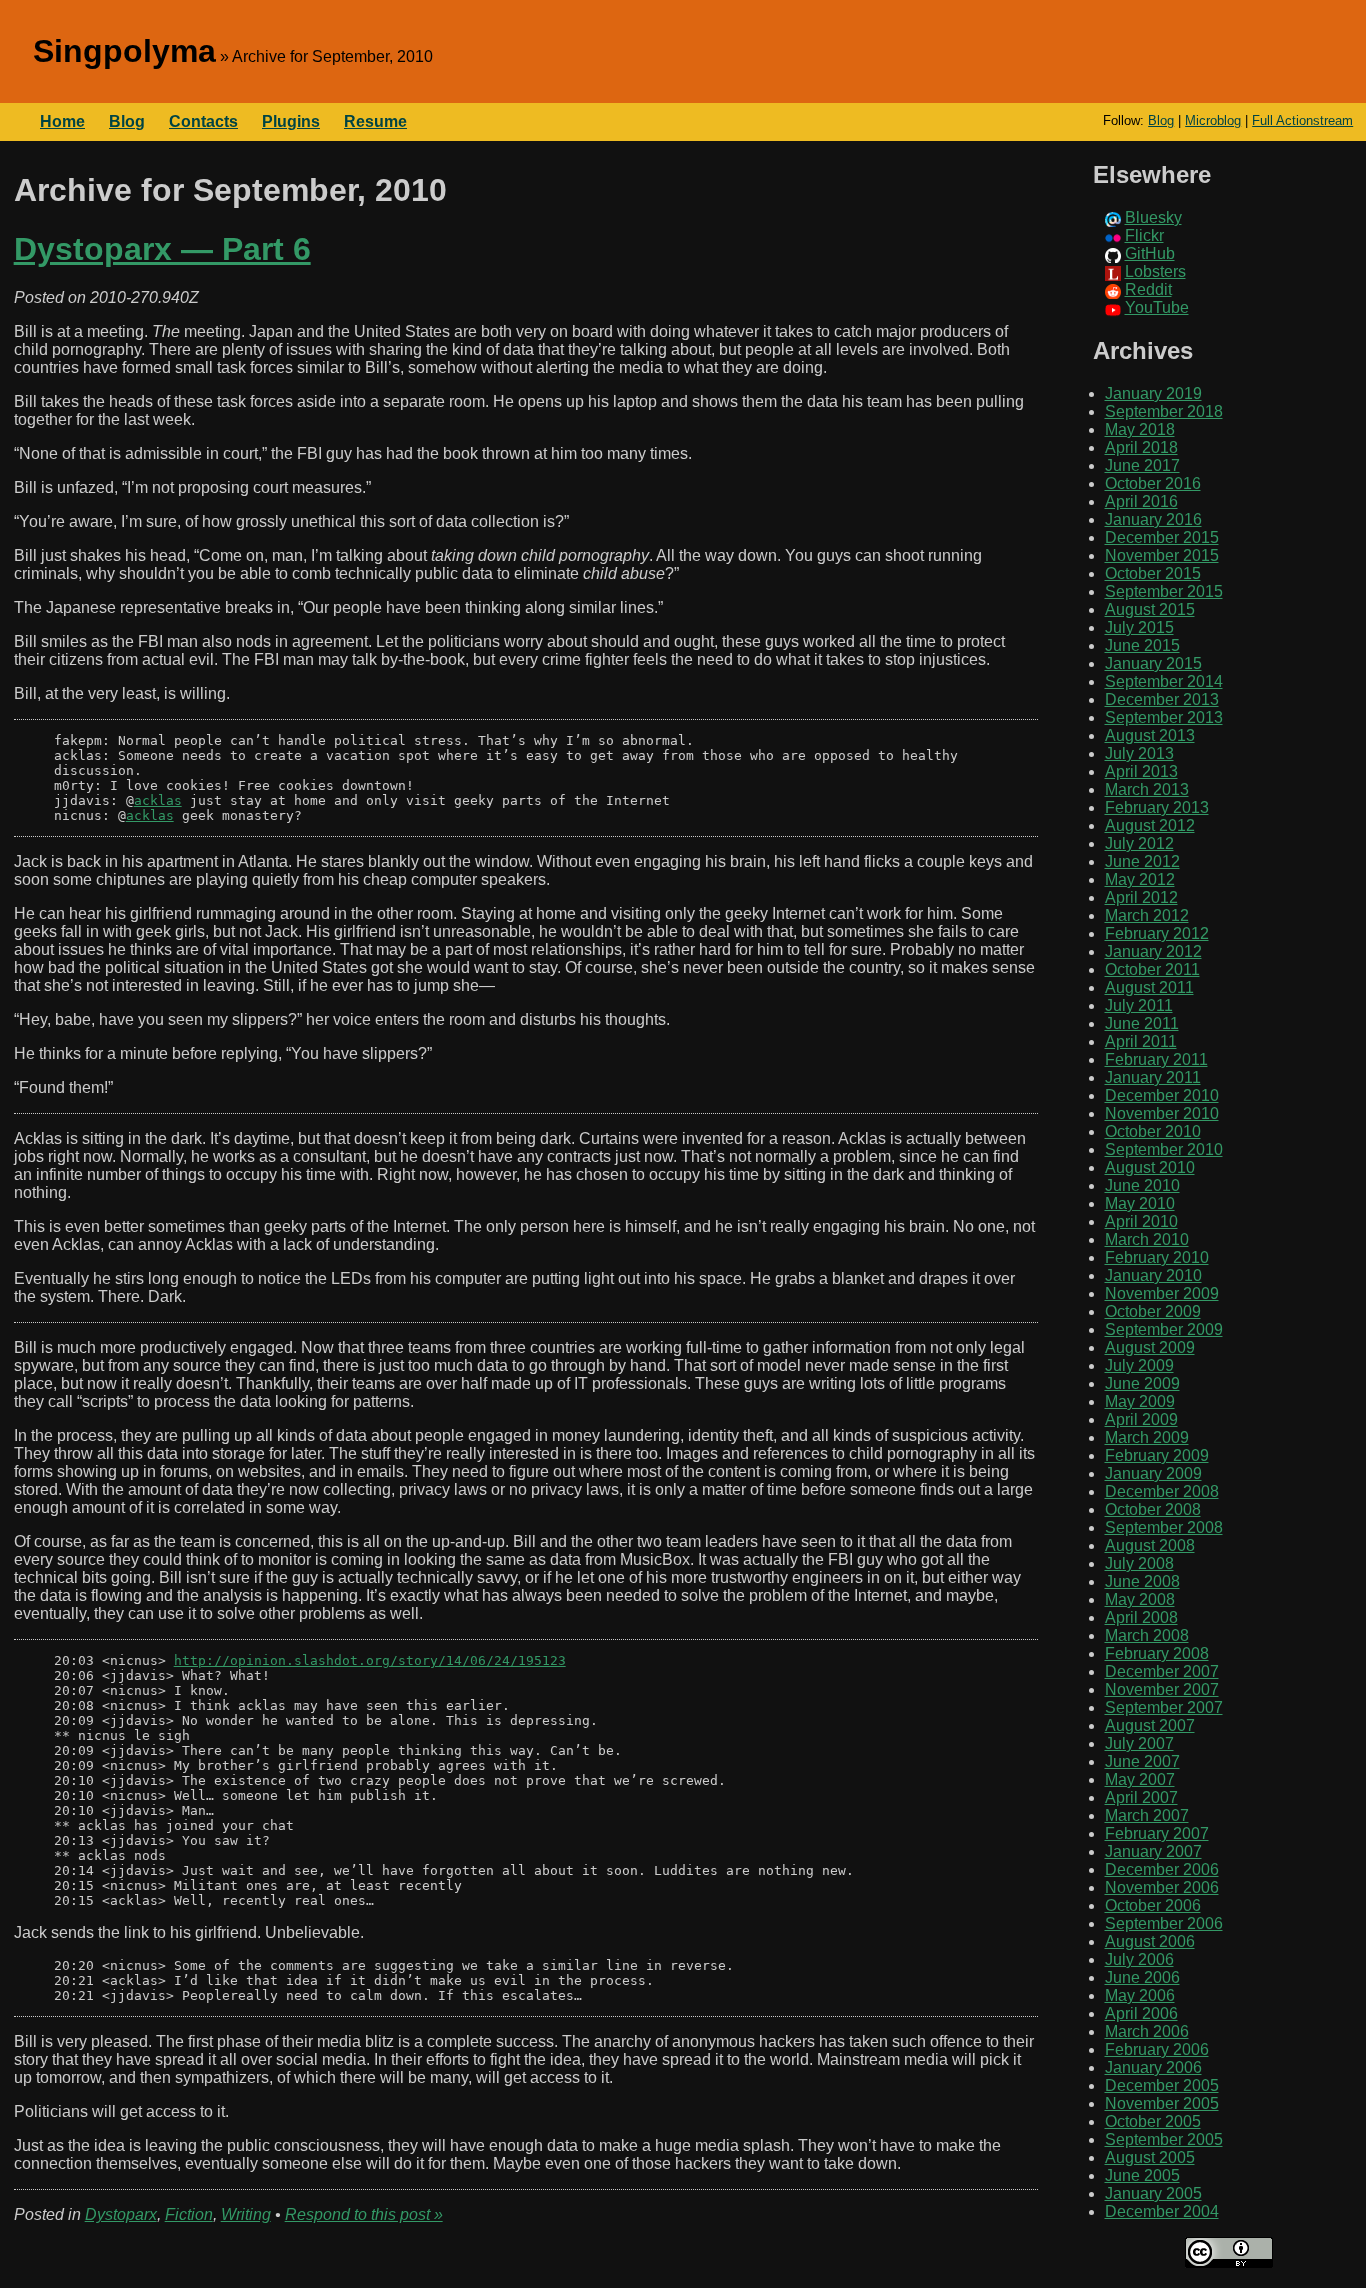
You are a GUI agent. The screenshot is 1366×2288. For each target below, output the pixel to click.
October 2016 (1153, 483)
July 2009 (1139, 1365)
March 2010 (1147, 1239)
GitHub (1150, 253)
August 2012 (1150, 825)
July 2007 (1139, 1743)
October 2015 (1153, 573)
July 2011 (1139, 1005)
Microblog (1213, 120)
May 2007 (1140, 1779)
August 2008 (1150, 1545)
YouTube (1157, 307)
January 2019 (1153, 393)
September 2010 (1164, 1149)
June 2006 (1142, 1977)
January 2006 (1153, 2067)
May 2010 (1140, 1203)
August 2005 (1150, 2157)
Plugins (291, 121)
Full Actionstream (1302, 120)
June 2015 (1142, 645)
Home (62, 121)
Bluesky (1153, 217)
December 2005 (1162, 2085)
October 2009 (1153, 1311)
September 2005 (1164, 2139)
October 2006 (1153, 1905)
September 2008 (1164, 1527)
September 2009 (1164, 1329)
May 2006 (1140, 1995)
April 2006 (1141, 2013)
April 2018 (1141, 447)
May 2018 (1140, 429)
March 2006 (1147, 2031)
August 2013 (1150, 735)
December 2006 (1162, 1869)
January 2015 (1153, 663)
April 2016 (1141, 501)
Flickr (1144, 235)
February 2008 (1157, 1653)
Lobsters (1155, 271)
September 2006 (1164, 1923)
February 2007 (1157, 1833)
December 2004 (1162, 2211)
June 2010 (1142, 1185)
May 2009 (1140, 1401)
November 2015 (1162, 555)
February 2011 (1156, 1059)
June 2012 (1142, 861)
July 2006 (1139, 1959)
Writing (246, 2214)
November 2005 (1162, 2103)
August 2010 (1150, 1167)
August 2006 (1150, 1941)
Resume (375, 121)
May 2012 (1140, 879)
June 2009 (1142, 1383)
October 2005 (1153, 2121)
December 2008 (1162, 1491)
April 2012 (1141, 897)
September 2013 (1164, 717)
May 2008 (1140, 1599)
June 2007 (1142, 1761)
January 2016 (1153, 519)
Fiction (189, 2214)
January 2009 (1153, 1473)
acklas (158, 800)
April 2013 (1141, 771)
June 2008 (1142, 1581)
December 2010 (1162, 1095)
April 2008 (1141, 1617)
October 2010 (1153, 1131)
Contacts (203, 121)
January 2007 (1153, 1851)
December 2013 (1162, 699)
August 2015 (1150, 609)
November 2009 (1162, 1293)
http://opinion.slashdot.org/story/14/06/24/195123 (370, 1660)
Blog (1161, 120)
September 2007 (1164, 1707)
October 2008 (1153, 1509)
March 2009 (1147, 1437)
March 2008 (1147, 1635)
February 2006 (1157, 2049)
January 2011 (1153, 1077)
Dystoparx (121, 2214)
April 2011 (1141, 1041)
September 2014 (1164, 681)
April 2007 (1141, 1797)
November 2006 (1162, 1887)
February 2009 (1157, 1455)
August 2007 (1150, 1725)
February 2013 (1157, 807)
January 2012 (1153, 951)
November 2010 (1162, 1113)
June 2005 (1142, 2175)
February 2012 (1157, 933)
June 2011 (1142, 1023)
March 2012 (1147, 915)
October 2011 (1152, 969)
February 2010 (1157, 1257)
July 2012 (1139, 843)
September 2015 (1164, 591)
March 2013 (1147, 789)
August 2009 (1150, 1347)
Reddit (1148, 289)
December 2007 (1162, 1671)
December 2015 (1162, 537)
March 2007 (1147, 1815)
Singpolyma (124, 51)
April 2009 (1141, 1419)
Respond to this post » (364, 2214)
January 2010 (1153, 1275)
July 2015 (1139, 627)
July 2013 (1139, 753)
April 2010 (1141, 1221)
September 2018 (1164, 411)
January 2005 (1153, 2193)
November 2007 (1162, 1689)
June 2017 (1142, 465)
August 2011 (1149, 987)
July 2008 (1139, 1563)
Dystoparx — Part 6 (162, 249)
